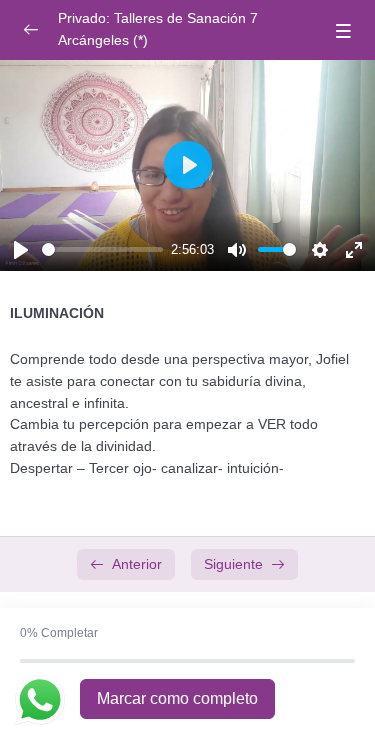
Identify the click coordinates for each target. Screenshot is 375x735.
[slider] (102, 249)
